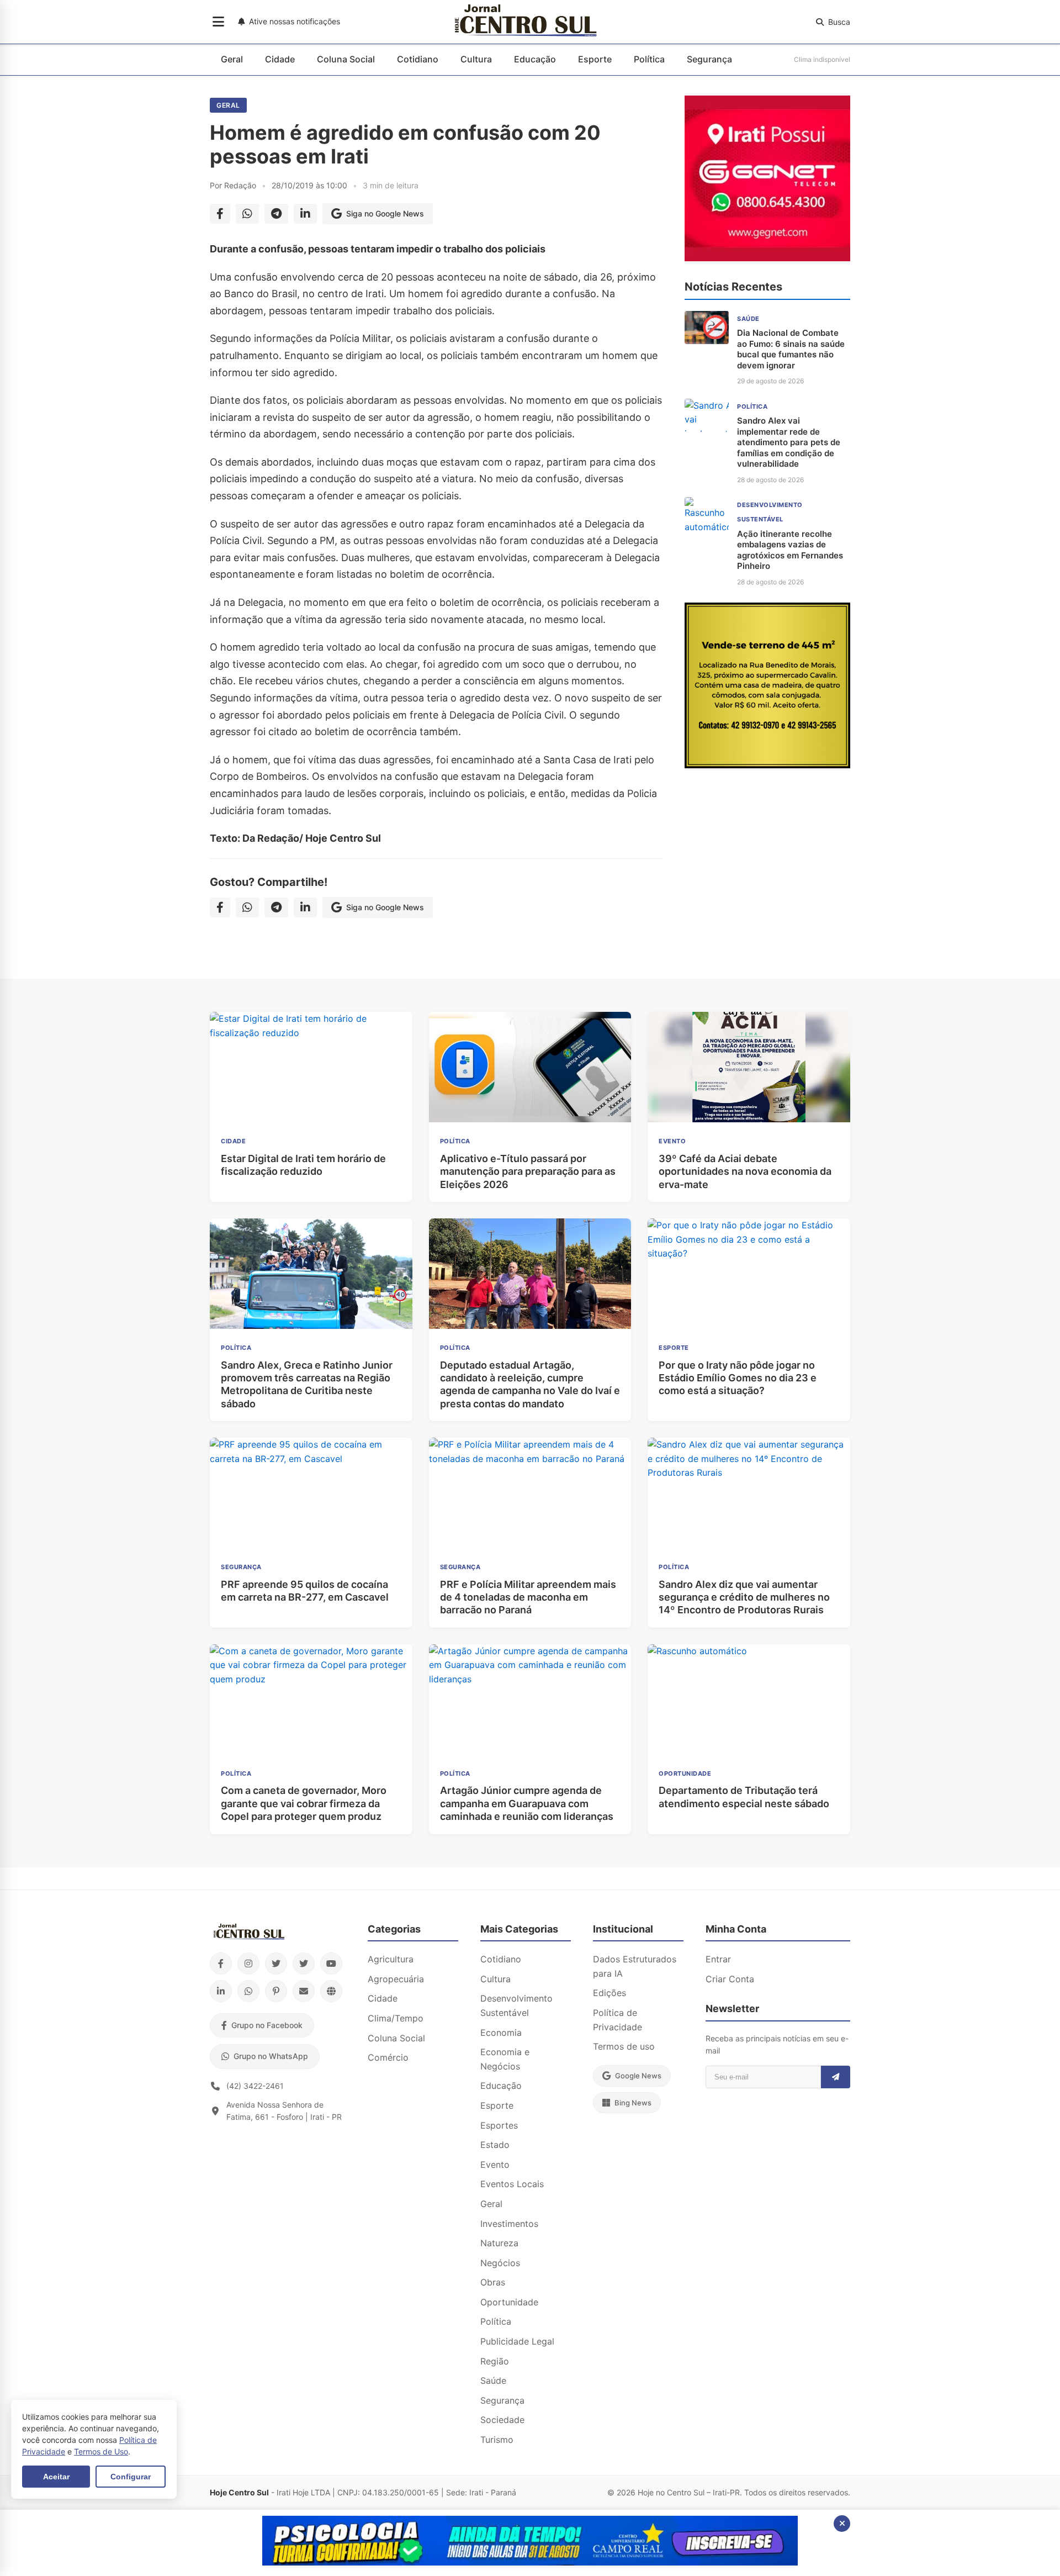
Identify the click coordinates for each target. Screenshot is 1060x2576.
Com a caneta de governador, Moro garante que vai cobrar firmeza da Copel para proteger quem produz (304, 1803)
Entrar (718, 1959)
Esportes (499, 2125)
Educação (535, 59)
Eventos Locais (512, 2184)
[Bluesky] (304, 1963)
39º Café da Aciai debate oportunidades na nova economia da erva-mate (745, 1171)
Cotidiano (418, 59)
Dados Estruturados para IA (635, 1966)
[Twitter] (276, 1963)
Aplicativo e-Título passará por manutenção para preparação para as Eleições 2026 (528, 1171)
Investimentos (509, 2224)
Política (649, 59)
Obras (493, 2282)
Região (495, 2361)
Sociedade (502, 2420)
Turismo (497, 2440)
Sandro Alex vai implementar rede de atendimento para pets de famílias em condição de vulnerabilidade (789, 442)
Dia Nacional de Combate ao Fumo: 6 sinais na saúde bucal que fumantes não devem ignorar (791, 349)
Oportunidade (509, 2302)
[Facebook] (221, 1963)
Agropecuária (396, 1979)
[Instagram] (248, 1963)
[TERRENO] (767, 765)
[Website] (331, 1991)
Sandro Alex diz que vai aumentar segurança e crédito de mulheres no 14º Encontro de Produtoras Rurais (744, 1597)
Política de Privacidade (618, 2020)
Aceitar (56, 2477)
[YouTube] (331, 1963)
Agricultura (391, 1959)
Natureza (499, 2243)
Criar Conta (730, 1979)
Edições (609, 1993)
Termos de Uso (101, 2451)
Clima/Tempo (396, 2018)
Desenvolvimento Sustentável (516, 2005)
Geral (232, 59)
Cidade (280, 59)
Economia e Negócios (505, 2059)
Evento (495, 2165)
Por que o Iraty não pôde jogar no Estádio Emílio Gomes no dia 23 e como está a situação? (738, 1378)
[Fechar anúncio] (842, 2524)
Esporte (595, 59)
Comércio (388, 2057)
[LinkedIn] (221, 1991)
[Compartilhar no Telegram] (276, 214)
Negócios (500, 2263)
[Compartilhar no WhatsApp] (247, 214)
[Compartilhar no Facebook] (220, 214)
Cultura (476, 59)
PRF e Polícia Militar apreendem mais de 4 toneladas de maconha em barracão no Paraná (528, 1597)
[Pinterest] (276, 1991)
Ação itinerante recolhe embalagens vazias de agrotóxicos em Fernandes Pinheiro (790, 550)
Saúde (493, 2380)
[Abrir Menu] (218, 22)
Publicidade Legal (517, 2341)
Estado (495, 2145)
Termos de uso (624, 2046)
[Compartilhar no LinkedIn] (305, 214)
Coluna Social (346, 59)
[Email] (304, 1991)
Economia (501, 2033)
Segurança (709, 59)
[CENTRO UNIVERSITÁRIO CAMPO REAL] (530, 2562)
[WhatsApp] (248, 1991)
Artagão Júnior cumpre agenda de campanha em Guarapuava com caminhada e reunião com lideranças (527, 1803)
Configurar (131, 2477)
